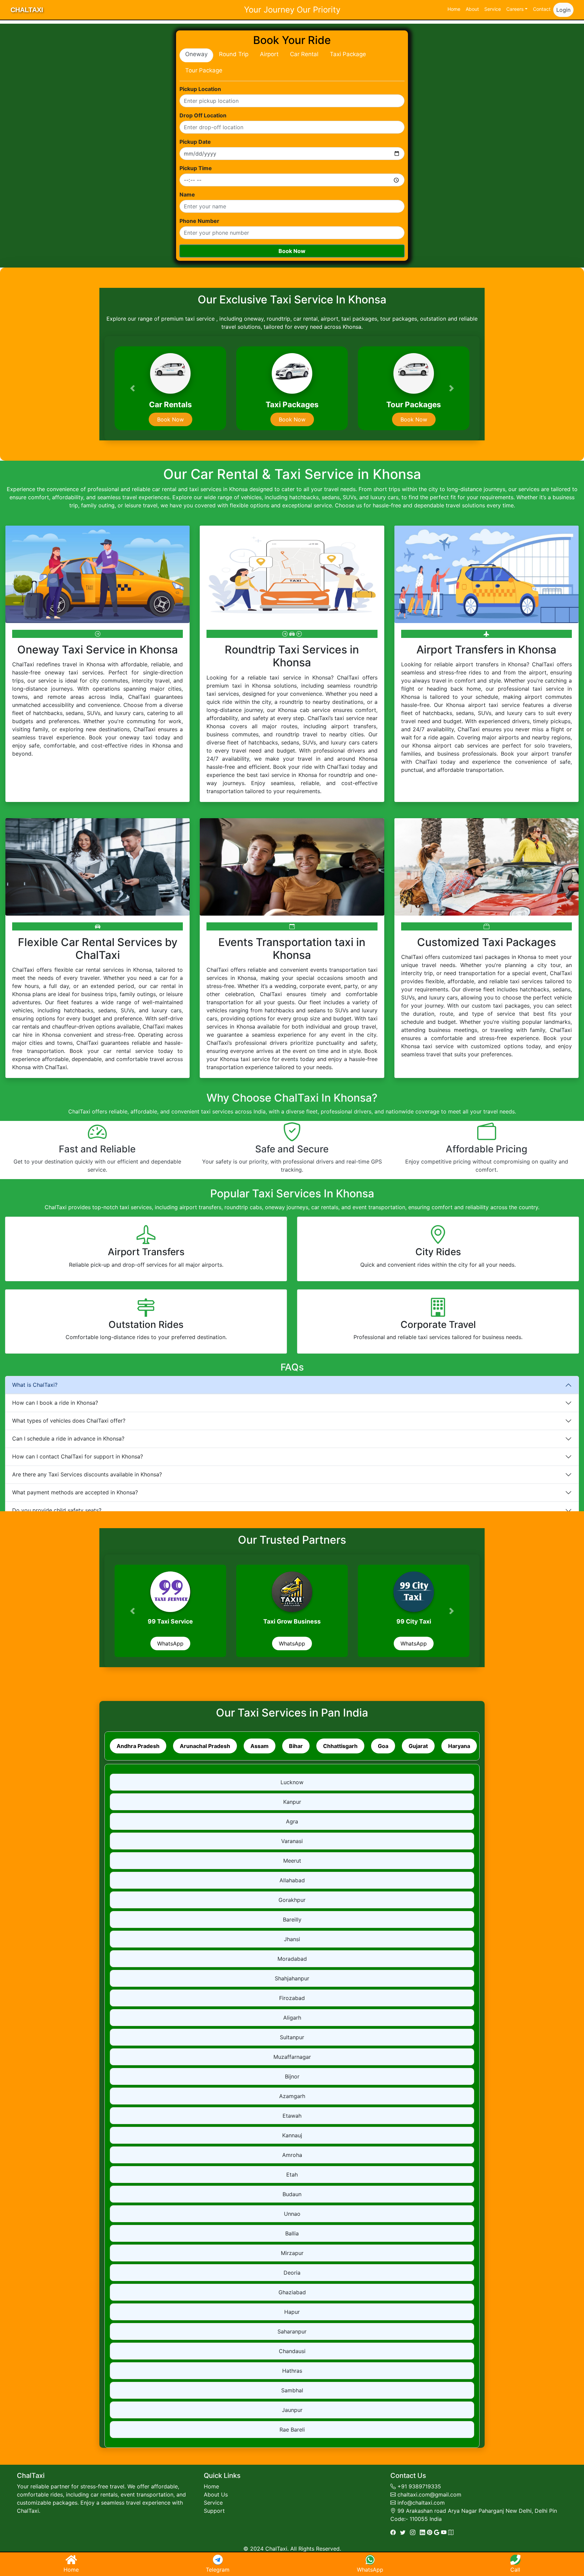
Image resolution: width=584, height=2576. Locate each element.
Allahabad (292, 1880)
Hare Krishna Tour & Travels (414, 1621)
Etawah (292, 2116)
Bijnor (292, 2076)
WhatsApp (170, 1643)
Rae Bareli (292, 2430)
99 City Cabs (171, 1621)
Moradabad (292, 1959)
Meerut (292, 1861)
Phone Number (199, 221)
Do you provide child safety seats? (57, 1510)
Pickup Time (196, 168)
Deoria (292, 2273)
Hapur (292, 2312)
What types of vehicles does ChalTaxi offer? (69, 1421)
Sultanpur (292, 2037)
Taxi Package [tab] (348, 54)
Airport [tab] (269, 54)
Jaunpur (292, 2410)
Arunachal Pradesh (205, 1746)
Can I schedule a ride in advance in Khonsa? (68, 1439)
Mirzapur (292, 2253)
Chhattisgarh (340, 1746)
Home (454, 9)
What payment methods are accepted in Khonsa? (75, 1492)
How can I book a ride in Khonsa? (55, 1403)
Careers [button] (515, 9)
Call (515, 2570)
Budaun (292, 2194)
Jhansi (292, 1939)
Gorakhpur (292, 1900)
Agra (292, 1821)
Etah (292, 2175)
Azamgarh (292, 2096)
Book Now (292, 251)
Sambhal (292, 2390)
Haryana (459, 1746)
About (472, 9)
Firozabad (292, 1998)
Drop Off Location (203, 115)
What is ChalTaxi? (35, 1385)
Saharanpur (292, 2331)
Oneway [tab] (196, 54)
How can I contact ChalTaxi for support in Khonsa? (78, 1456)
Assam (260, 1746)
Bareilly (292, 1919)
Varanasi (292, 1841)
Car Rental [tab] (304, 54)
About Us (216, 2494)
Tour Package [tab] (204, 70)
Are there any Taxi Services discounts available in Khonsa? (87, 1474)
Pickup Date (195, 142)
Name (187, 194)
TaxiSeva (292, 1621)
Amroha (292, 2155)
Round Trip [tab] (234, 54)
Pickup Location (200, 89)
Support (214, 2511)
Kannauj (292, 2135)
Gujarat (418, 1746)
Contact (542, 9)
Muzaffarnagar (292, 2057)
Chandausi (292, 2351)
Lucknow (292, 1782)
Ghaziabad (292, 2292)
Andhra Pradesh (138, 1746)
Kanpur (292, 1802)
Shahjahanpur (292, 1978)
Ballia (292, 2233)
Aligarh (292, 2018)
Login (563, 10)
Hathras (292, 2371)
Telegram (218, 2570)
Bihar (296, 1746)
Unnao (292, 2214)
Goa (383, 1746)
